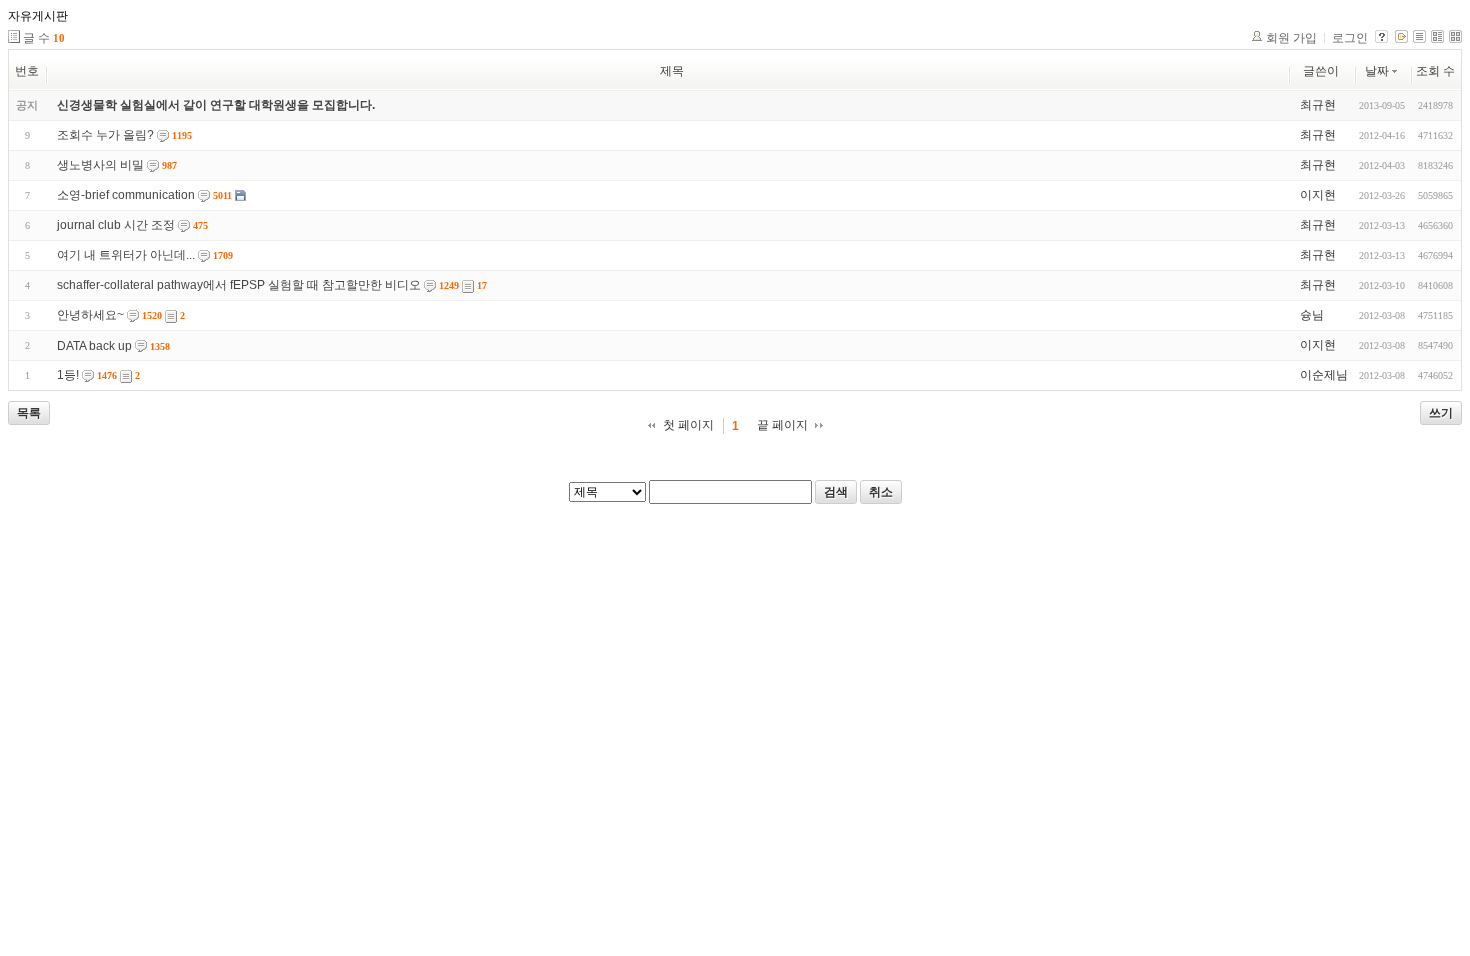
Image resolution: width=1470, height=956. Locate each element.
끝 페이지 (782, 425)
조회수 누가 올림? (105, 135)
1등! (68, 375)
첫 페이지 (688, 425)
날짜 (1377, 71)
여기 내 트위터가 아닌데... (126, 255)
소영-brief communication (126, 195)
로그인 (1350, 38)
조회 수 (1435, 71)
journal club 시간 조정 (116, 225)
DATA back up (94, 346)
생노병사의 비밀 (100, 165)
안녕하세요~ (90, 315)
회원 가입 (1291, 38)
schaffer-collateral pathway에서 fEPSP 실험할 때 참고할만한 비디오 (239, 285)
